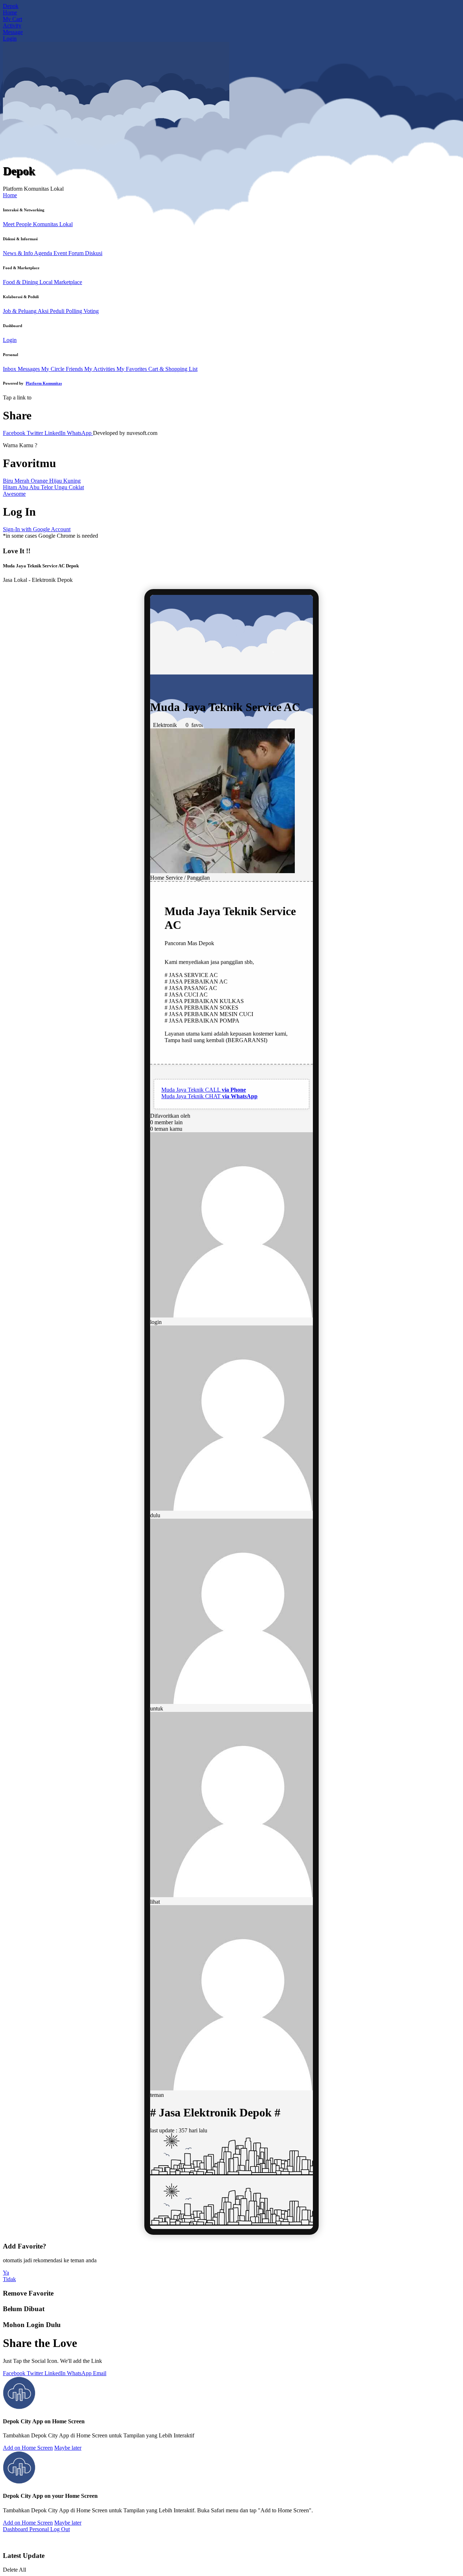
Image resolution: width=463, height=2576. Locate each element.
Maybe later (68, 2448)
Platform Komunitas (44, 383)
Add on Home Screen (28, 2448)
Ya (6, 2273)
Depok (11, 6)
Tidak (9, 2279)
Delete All (14, 2570)
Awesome (14, 494)
